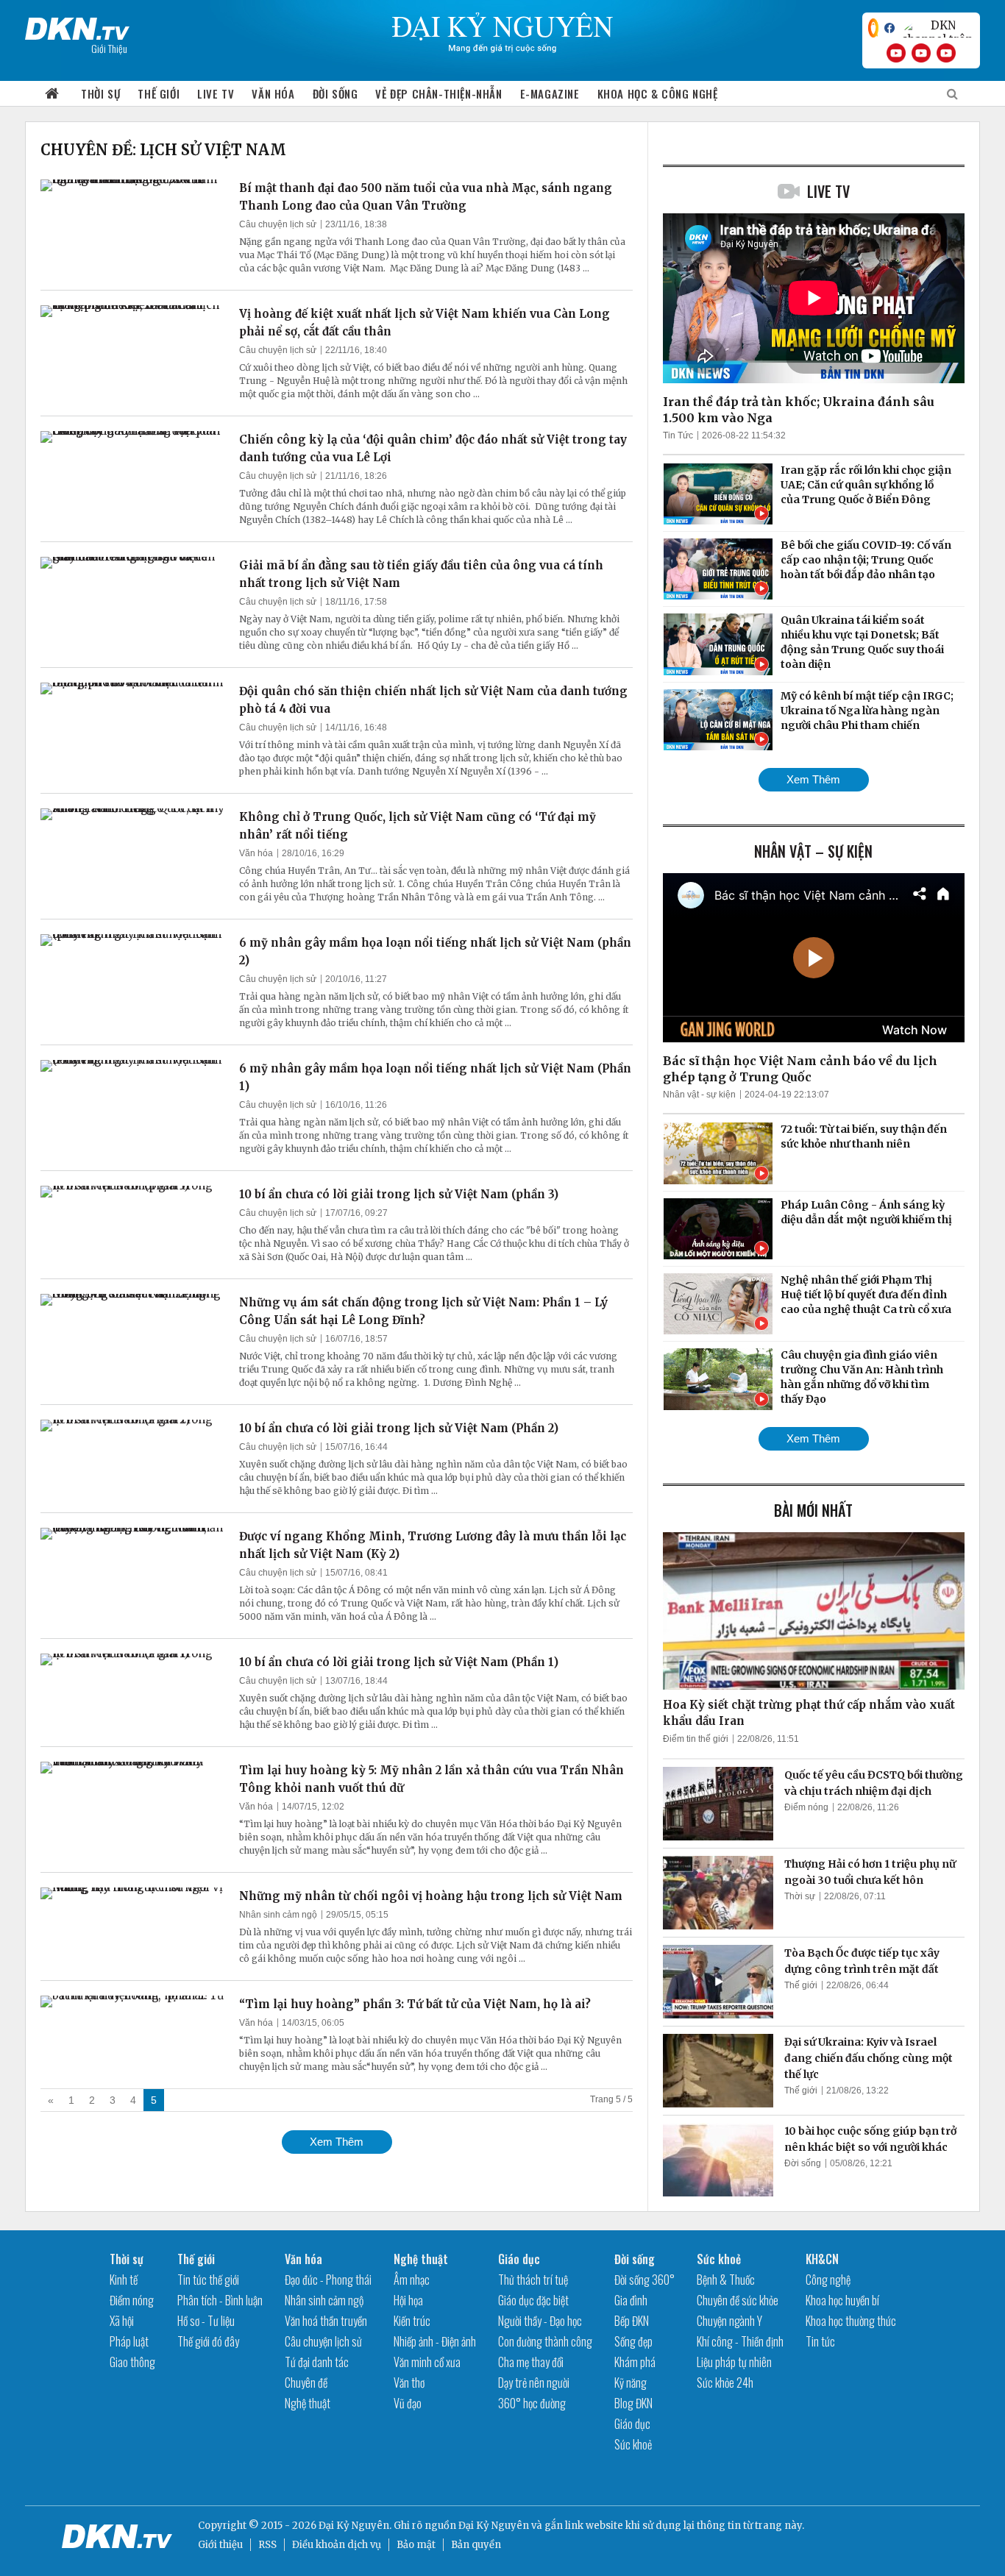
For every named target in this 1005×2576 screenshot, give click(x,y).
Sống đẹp (633, 2341)
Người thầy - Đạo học (540, 2321)
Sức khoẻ (633, 2444)
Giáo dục (519, 2259)
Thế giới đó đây (208, 2341)
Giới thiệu (220, 2545)
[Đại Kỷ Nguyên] (77, 26)
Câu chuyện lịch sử (278, 224)
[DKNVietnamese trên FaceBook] (889, 28)
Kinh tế (124, 2280)
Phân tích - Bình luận (220, 2300)
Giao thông (132, 2362)
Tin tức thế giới (208, 2280)
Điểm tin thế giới (696, 1739)
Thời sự (100, 93)
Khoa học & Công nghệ (658, 93)
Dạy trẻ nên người (534, 2383)
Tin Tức (678, 435)
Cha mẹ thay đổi (531, 2362)
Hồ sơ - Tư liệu (206, 2321)
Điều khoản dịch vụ (337, 2545)
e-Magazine (550, 93)
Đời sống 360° (644, 2280)
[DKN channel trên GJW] (937, 28)
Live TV (216, 93)
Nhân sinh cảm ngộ (278, 1915)
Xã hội (122, 2321)
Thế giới (159, 93)
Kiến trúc (412, 2321)
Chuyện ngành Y (729, 2321)
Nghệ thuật (308, 2403)
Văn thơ (409, 2383)
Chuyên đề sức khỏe (738, 2300)
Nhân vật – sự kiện (813, 851)
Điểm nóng (806, 1807)
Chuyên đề (306, 2383)
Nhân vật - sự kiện (699, 1095)
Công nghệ (828, 2280)
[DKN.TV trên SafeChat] (873, 28)
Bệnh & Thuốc (726, 2280)
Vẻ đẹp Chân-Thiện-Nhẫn (438, 93)
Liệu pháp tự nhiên (734, 2362)
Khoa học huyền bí (842, 2300)
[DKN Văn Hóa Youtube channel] (946, 53)
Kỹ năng (631, 2383)
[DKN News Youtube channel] (896, 53)
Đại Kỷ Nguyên (494, 2526)
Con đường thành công (545, 2341)
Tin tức (820, 2341)
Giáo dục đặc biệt (533, 2300)
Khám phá (635, 2362)
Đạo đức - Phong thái (328, 2280)
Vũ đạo (408, 2403)
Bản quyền (476, 2545)
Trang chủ (52, 94)
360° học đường (532, 2403)
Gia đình (631, 2300)
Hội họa (408, 2300)
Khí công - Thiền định (740, 2341)
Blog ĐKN (633, 2403)
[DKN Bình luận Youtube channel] (921, 53)
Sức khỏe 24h (725, 2383)
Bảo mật (416, 2545)
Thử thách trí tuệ (533, 2280)
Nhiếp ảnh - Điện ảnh (435, 2341)
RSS (267, 2545)
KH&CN (822, 2259)
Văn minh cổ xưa (427, 2362)
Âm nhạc (412, 2280)
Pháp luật (129, 2341)
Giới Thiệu (109, 48)
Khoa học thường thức (851, 2321)
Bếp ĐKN (632, 2321)
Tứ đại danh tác (317, 2362)
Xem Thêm (337, 2142)
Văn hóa (273, 93)
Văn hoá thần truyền (326, 2321)
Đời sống (335, 93)
